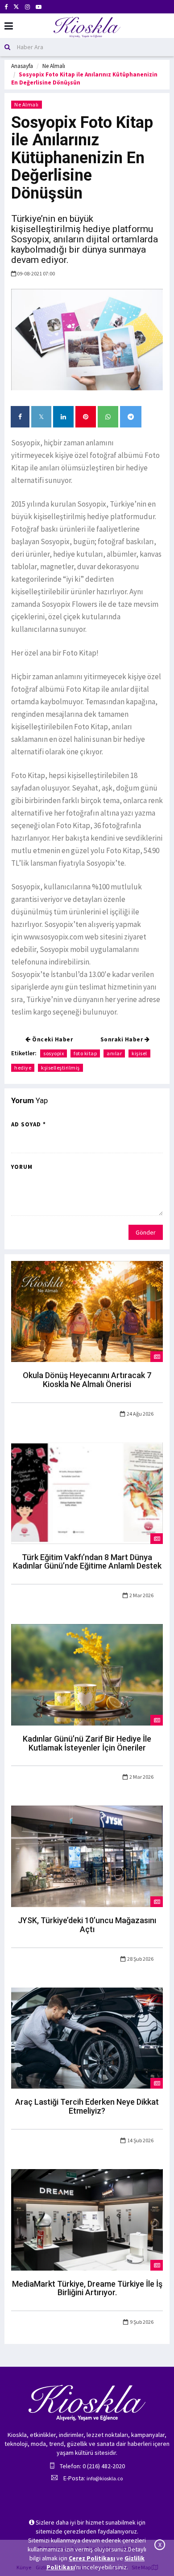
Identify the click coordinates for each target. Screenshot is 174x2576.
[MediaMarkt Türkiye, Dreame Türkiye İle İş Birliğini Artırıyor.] (87, 2219)
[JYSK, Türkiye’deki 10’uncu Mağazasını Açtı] (87, 1856)
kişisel (139, 1053)
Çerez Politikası (92, 2558)
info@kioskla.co (105, 2478)
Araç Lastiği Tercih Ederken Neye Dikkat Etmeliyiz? (87, 2106)
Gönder (146, 1232)
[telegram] (131, 417)
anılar (114, 1053)
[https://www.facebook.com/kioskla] (6, 7)
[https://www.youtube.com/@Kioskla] (39, 7)
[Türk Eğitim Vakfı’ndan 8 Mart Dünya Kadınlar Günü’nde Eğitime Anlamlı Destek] (87, 1493)
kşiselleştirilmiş (60, 1068)
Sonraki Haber (122, 1039)
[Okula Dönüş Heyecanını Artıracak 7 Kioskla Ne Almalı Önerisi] (87, 1311)
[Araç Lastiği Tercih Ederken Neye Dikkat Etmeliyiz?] (87, 2037)
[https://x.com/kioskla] (16, 7)
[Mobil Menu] (9, 26)
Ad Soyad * (29, 1124)
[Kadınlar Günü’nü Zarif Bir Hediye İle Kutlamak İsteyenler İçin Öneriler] (87, 1674)
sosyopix (54, 1053)
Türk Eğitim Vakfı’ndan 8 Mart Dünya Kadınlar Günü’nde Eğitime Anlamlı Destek (87, 1562)
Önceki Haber (52, 1039)
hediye (23, 1068)
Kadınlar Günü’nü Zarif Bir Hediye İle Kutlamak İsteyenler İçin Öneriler (87, 1743)
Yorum (22, 1167)
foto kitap (85, 1053)
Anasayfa (22, 66)
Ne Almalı (54, 66)
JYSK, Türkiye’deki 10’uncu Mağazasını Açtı (87, 1925)
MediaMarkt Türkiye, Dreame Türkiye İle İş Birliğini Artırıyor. (87, 2288)
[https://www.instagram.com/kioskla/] (27, 7)
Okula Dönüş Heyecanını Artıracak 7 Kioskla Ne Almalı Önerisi (87, 1380)
